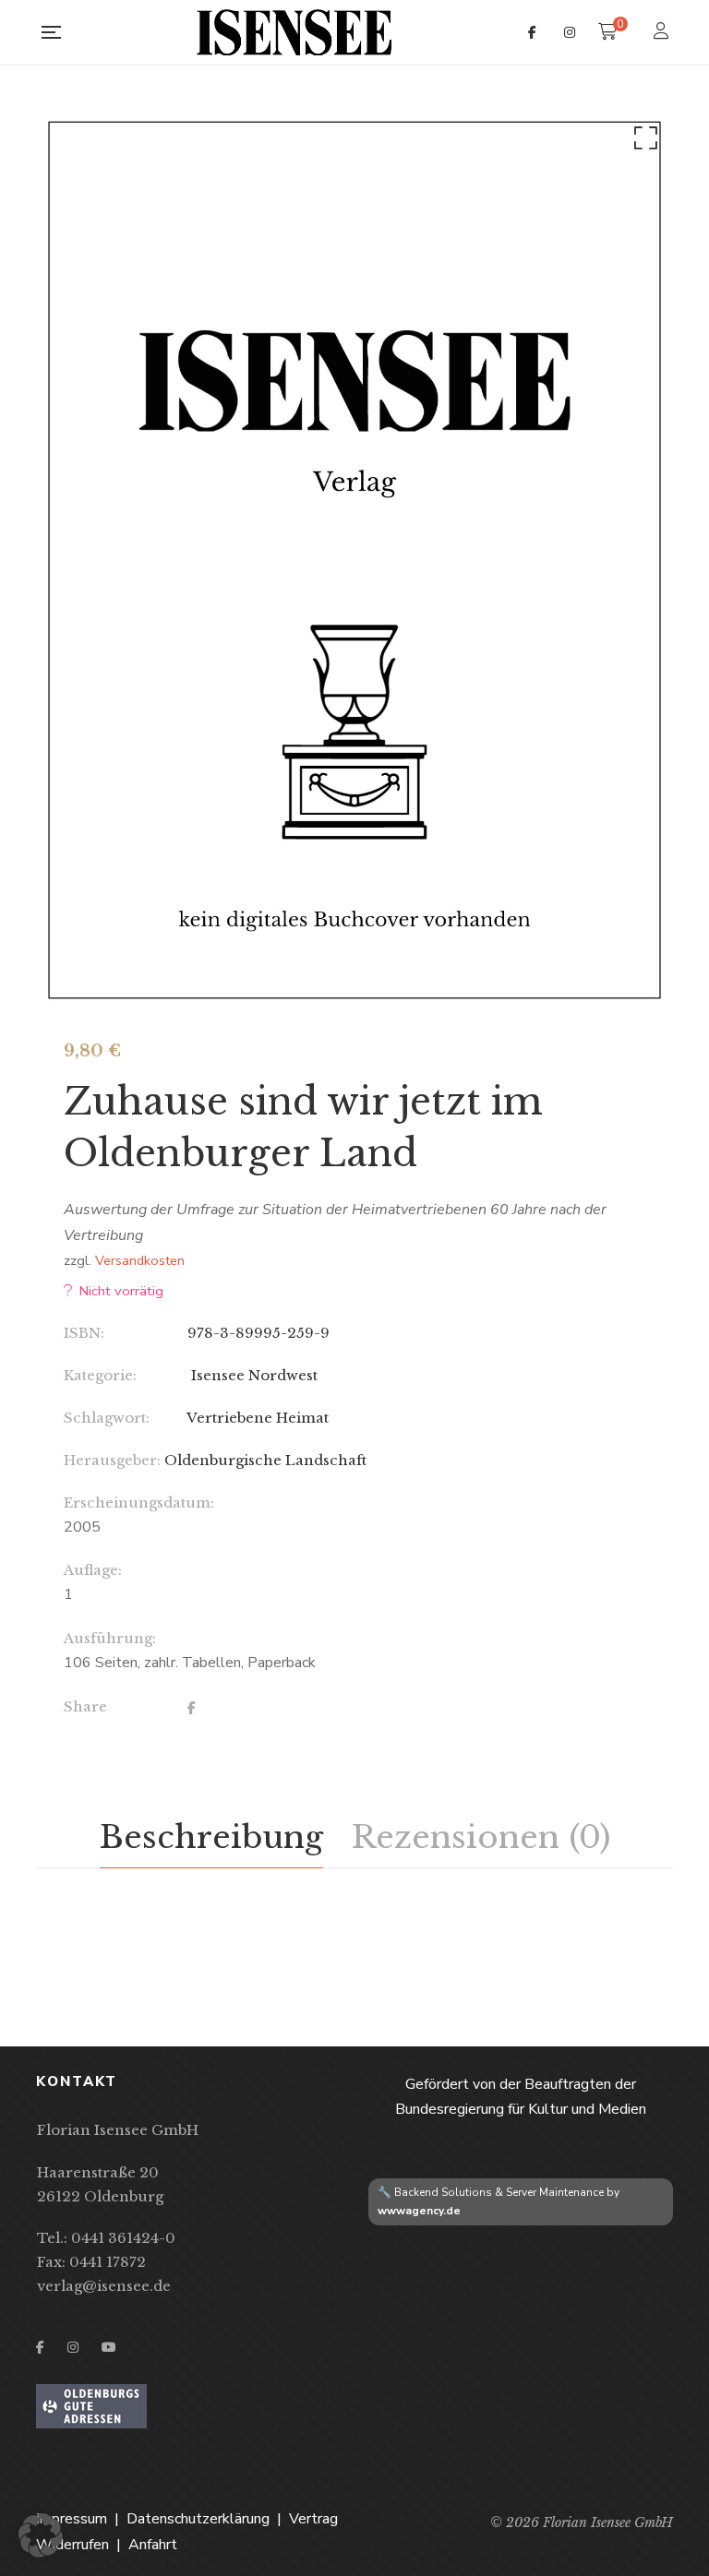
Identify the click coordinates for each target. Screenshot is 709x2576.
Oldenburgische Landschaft (265, 1460)
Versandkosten (140, 1260)
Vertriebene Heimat (258, 1418)
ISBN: (84, 1333)
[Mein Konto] (663, 33)
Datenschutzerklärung (198, 2519)
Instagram (570, 32)
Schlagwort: (107, 1418)
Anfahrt (153, 2545)
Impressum (72, 2519)
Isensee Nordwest (252, 1375)
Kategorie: (100, 1375)
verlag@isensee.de (104, 2286)
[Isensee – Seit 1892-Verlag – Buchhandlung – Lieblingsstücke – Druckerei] (294, 32)
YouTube (109, 2347)
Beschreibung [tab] (211, 1837)
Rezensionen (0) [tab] (481, 1837)
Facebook (532, 32)
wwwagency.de (419, 2211)
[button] (643, 142)
